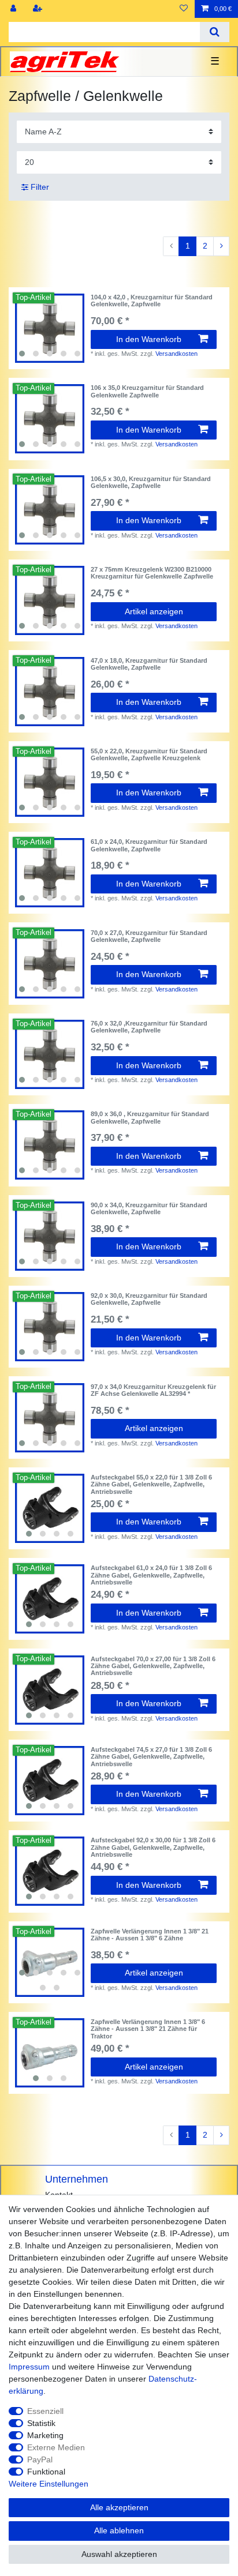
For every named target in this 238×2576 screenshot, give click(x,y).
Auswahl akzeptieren (119, 2554)
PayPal (40, 2459)
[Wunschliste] (184, 9)
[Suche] (215, 32)
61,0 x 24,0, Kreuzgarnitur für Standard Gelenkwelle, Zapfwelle (149, 845)
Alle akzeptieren (119, 2507)
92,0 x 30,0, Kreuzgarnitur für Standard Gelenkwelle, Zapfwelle (149, 1299)
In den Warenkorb (149, 339)
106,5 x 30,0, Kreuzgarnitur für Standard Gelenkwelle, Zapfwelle (151, 482)
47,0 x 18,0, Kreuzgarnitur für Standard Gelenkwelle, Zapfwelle (149, 664)
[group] (50, 328)
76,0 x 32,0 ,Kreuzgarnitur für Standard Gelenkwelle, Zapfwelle (149, 1027)
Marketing (45, 2435)
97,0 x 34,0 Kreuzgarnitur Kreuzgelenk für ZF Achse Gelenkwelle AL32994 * (153, 1390)
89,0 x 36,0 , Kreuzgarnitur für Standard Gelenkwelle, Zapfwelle (150, 1117)
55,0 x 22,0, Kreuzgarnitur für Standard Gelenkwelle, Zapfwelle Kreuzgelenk (149, 754)
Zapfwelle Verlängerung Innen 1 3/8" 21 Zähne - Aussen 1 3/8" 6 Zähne (150, 1935)
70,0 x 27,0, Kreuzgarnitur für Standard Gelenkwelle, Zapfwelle (149, 936)
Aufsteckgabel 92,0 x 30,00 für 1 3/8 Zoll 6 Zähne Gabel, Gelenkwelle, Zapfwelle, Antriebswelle (153, 1847)
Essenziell (45, 2411)
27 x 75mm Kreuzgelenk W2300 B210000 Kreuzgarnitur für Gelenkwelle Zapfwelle (152, 573)
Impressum (29, 2367)
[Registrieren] (39, 9)
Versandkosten (176, 354)
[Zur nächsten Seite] (221, 246)
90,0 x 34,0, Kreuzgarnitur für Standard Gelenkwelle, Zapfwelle (149, 1208)
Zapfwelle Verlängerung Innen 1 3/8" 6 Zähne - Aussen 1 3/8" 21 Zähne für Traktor (148, 2029)
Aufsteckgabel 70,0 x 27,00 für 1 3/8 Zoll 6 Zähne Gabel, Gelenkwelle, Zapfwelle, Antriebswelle (153, 1666)
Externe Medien (56, 2447)
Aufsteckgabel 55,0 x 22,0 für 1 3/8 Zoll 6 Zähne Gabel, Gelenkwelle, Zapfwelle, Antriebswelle (151, 1484)
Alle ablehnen (119, 2530)
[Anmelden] (14, 9)
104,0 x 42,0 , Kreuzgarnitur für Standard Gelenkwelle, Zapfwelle (152, 301)
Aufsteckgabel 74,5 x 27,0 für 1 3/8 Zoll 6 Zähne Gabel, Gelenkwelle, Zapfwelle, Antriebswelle (151, 1757)
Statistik (41, 2423)
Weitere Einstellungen (49, 2484)
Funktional (46, 2472)
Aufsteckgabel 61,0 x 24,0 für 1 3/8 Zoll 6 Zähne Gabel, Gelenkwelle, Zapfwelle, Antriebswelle (151, 1575)
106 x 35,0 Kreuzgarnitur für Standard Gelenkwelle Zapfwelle (147, 391)
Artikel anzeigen (154, 611)
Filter (39, 187)
